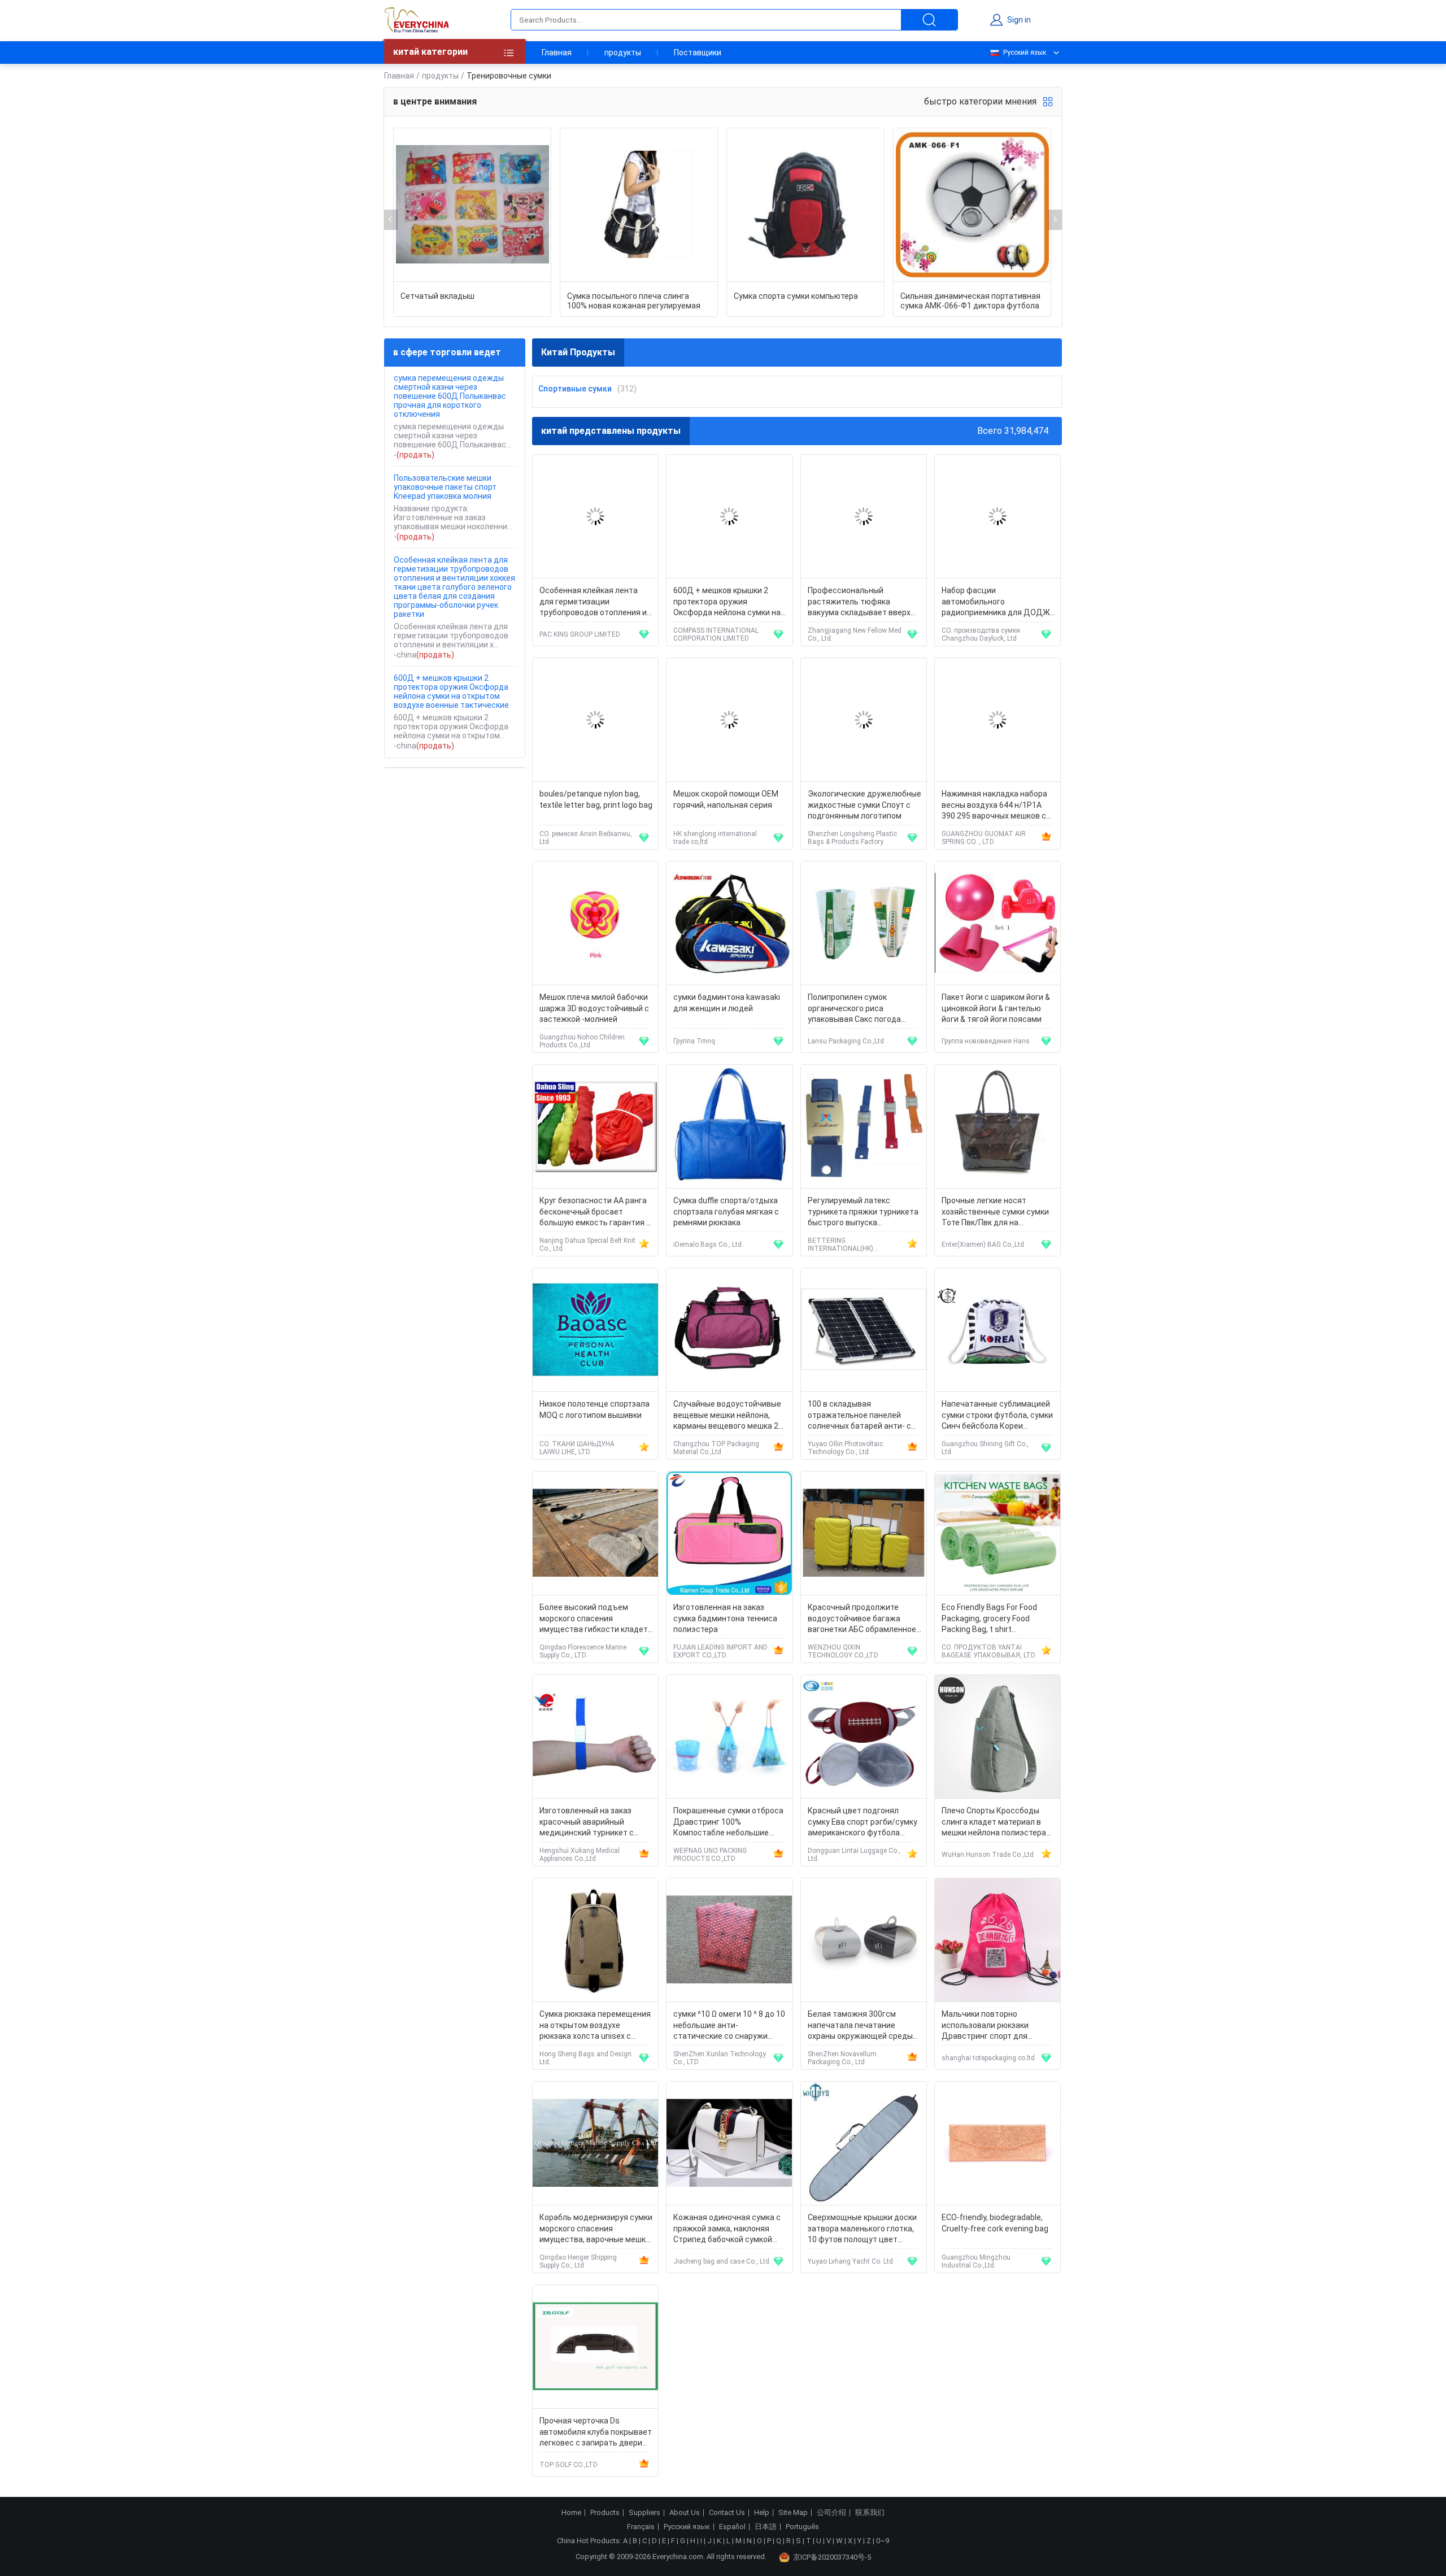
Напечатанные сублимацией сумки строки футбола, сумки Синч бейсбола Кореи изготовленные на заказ (997, 1416)
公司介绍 (831, 2513)
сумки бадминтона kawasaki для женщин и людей (727, 1003)
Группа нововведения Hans (986, 1041)
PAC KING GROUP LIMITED (580, 634)
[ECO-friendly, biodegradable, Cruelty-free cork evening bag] (998, 2144)
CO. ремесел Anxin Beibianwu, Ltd (586, 838)
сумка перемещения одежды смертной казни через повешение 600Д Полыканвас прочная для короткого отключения (450, 396)
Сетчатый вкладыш (437, 296)
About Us (685, 2513)
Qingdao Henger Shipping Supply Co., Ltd (578, 2261)
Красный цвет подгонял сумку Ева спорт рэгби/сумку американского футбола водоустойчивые (863, 1823)
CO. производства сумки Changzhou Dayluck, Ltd (981, 634)
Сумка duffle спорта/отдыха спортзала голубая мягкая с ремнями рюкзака (726, 1211)
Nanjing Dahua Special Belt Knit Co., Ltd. (587, 1245)
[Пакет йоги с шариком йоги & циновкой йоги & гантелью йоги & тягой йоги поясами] (998, 923)
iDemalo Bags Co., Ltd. (708, 1245)
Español (732, 2527)
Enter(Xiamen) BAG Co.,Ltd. (984, 1245)
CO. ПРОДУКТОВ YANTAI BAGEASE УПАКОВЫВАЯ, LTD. (989, 1651)
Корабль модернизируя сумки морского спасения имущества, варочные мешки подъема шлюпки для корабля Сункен (596, 2229)
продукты (623, 53)
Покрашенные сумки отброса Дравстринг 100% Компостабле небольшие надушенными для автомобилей (728, 1823)
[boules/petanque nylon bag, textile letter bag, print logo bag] (595, 720)
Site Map (793, 2513)
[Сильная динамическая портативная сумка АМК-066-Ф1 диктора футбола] (972, 205)
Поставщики (698, 53)
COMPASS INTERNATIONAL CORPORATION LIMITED (716, 634)
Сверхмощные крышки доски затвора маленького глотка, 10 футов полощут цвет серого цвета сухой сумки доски (862, 2229)
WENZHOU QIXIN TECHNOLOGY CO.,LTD (843, 1651)
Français (641, 2527)
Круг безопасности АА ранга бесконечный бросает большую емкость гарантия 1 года (595, 1213)
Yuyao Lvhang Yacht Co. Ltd (850, 2261)
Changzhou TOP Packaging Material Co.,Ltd (716, 1448)
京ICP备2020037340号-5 (832, 2557)
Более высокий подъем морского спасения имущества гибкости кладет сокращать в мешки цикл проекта (594, 1619)
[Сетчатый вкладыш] (472, 205)
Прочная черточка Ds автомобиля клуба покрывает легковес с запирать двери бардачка (596, 2433)
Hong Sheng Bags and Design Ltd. (585, 2058)
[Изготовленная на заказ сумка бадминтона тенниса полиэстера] (729, 1533)
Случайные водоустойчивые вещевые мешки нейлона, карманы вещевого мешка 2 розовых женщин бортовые (727, 1416)
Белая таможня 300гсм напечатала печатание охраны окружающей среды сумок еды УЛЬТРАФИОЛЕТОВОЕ (860, 2026)
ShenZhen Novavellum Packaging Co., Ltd (842, 2058)
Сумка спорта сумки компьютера (796, 296)
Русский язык (1025, 53)
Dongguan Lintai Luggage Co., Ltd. (854, 1855)
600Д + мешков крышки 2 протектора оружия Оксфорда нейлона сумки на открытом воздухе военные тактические (451, 691)
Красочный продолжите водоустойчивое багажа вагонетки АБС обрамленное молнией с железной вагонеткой (862, 1619)
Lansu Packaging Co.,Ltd (846, 1041)
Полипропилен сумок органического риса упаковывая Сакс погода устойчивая (854, 1009)
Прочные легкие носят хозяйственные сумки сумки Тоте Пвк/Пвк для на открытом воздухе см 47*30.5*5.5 (995, 1213)
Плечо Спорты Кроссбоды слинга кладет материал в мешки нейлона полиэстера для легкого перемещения (994, 1823)
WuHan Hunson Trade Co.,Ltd (988, 1855)
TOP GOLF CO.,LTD (569, 2465)
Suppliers (644, 2513)
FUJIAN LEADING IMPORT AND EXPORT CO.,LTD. (720, 1651)
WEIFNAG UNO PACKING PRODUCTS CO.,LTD (710, 1855)
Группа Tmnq (694, 1041)
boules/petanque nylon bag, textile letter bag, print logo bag (596, 799)
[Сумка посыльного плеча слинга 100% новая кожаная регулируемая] (639, 205)
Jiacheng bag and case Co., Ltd (721, 2261)
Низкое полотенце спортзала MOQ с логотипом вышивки (594, 1409)
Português (802, 2527)
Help (762, 2513)
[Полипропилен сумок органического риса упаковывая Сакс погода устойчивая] (864, 923)
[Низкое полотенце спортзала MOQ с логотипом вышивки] (595, 1330)
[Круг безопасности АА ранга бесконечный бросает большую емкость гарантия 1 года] (595, 1127)
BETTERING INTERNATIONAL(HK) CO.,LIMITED (840, 1245)
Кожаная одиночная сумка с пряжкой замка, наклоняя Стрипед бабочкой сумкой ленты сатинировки (727, 2229)
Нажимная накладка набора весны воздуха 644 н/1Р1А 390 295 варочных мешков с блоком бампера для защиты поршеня (996, 806)
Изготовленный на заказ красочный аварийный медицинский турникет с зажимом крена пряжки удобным (587, 1823)
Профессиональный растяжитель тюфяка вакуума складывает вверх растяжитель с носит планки (863, 602)
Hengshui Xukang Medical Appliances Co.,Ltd (580, 1855)
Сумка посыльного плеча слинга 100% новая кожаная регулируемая (634, 301)
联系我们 (870, 2513)
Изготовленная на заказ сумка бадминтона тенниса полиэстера (725, 1618)
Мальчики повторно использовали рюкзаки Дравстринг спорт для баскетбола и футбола (985, 2026)
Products (605, 2513)
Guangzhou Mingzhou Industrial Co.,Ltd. (976, 2261)
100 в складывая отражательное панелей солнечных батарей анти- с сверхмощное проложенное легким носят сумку (861, 1416)
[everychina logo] (416, 20)
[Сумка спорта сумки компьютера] (805, 205)
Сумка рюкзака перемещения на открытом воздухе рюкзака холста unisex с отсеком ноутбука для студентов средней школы (595, 2026)
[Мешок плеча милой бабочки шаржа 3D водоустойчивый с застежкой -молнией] (595, 923)
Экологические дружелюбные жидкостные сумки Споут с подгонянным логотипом (864, 805)
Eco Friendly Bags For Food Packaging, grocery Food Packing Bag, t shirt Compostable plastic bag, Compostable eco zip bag (989, 1619)
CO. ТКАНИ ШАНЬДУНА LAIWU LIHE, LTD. (577, 1448)
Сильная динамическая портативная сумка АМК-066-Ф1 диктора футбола (970, 301)
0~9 (883, 2541)
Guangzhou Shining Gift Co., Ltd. (985, 1448)
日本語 (766, 2527)
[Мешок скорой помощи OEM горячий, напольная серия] (729, 720)
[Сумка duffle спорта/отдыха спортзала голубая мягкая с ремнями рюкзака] (729, 1127)
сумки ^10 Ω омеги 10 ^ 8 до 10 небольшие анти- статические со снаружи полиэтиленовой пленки (729, 2026)
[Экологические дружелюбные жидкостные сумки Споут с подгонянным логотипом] (864, 720)
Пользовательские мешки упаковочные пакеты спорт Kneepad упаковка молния (445, 487)
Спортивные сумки (575, 389)
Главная (557, 53)
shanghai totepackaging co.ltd (988, 2058)
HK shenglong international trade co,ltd (715, 838)
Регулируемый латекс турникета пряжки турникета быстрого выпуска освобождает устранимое (863, 1213)
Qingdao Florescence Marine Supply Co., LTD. (583, 1651)
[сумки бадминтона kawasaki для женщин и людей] (729, 923)
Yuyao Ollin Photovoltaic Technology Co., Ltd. (845, 1448)
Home (571, 2513)
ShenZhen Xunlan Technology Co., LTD (720, 2058)
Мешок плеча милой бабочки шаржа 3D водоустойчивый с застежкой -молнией (594, 1008)
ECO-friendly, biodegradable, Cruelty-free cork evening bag (995, 2223)
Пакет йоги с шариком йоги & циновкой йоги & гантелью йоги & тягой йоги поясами (996, 1008)
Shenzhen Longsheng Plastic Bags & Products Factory (852, 838)
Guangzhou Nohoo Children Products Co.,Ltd (582, 1041)
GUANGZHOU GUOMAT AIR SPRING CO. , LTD (984, 838)
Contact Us (727, 2513)
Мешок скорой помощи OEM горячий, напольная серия (726, 799)
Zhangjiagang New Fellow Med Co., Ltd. (855, 634)
